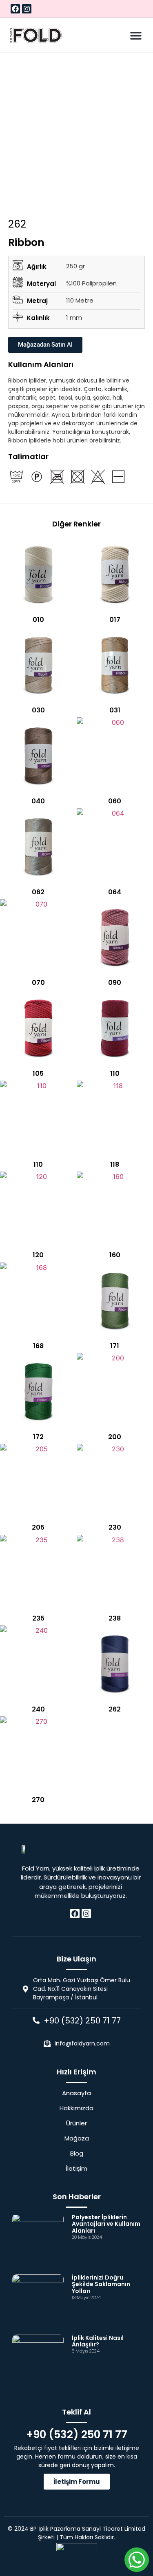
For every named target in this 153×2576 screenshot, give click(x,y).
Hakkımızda (76, 2108)
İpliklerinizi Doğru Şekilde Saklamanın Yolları (101, 2284)
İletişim (76, 2169)
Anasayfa (76, 2093)
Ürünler (76, 2123)
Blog (77, 2154)
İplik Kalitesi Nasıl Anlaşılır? (98, 2341)
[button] (136, 35)
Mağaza (77, 2138)
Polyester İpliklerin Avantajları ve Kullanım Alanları (106, 2224)
